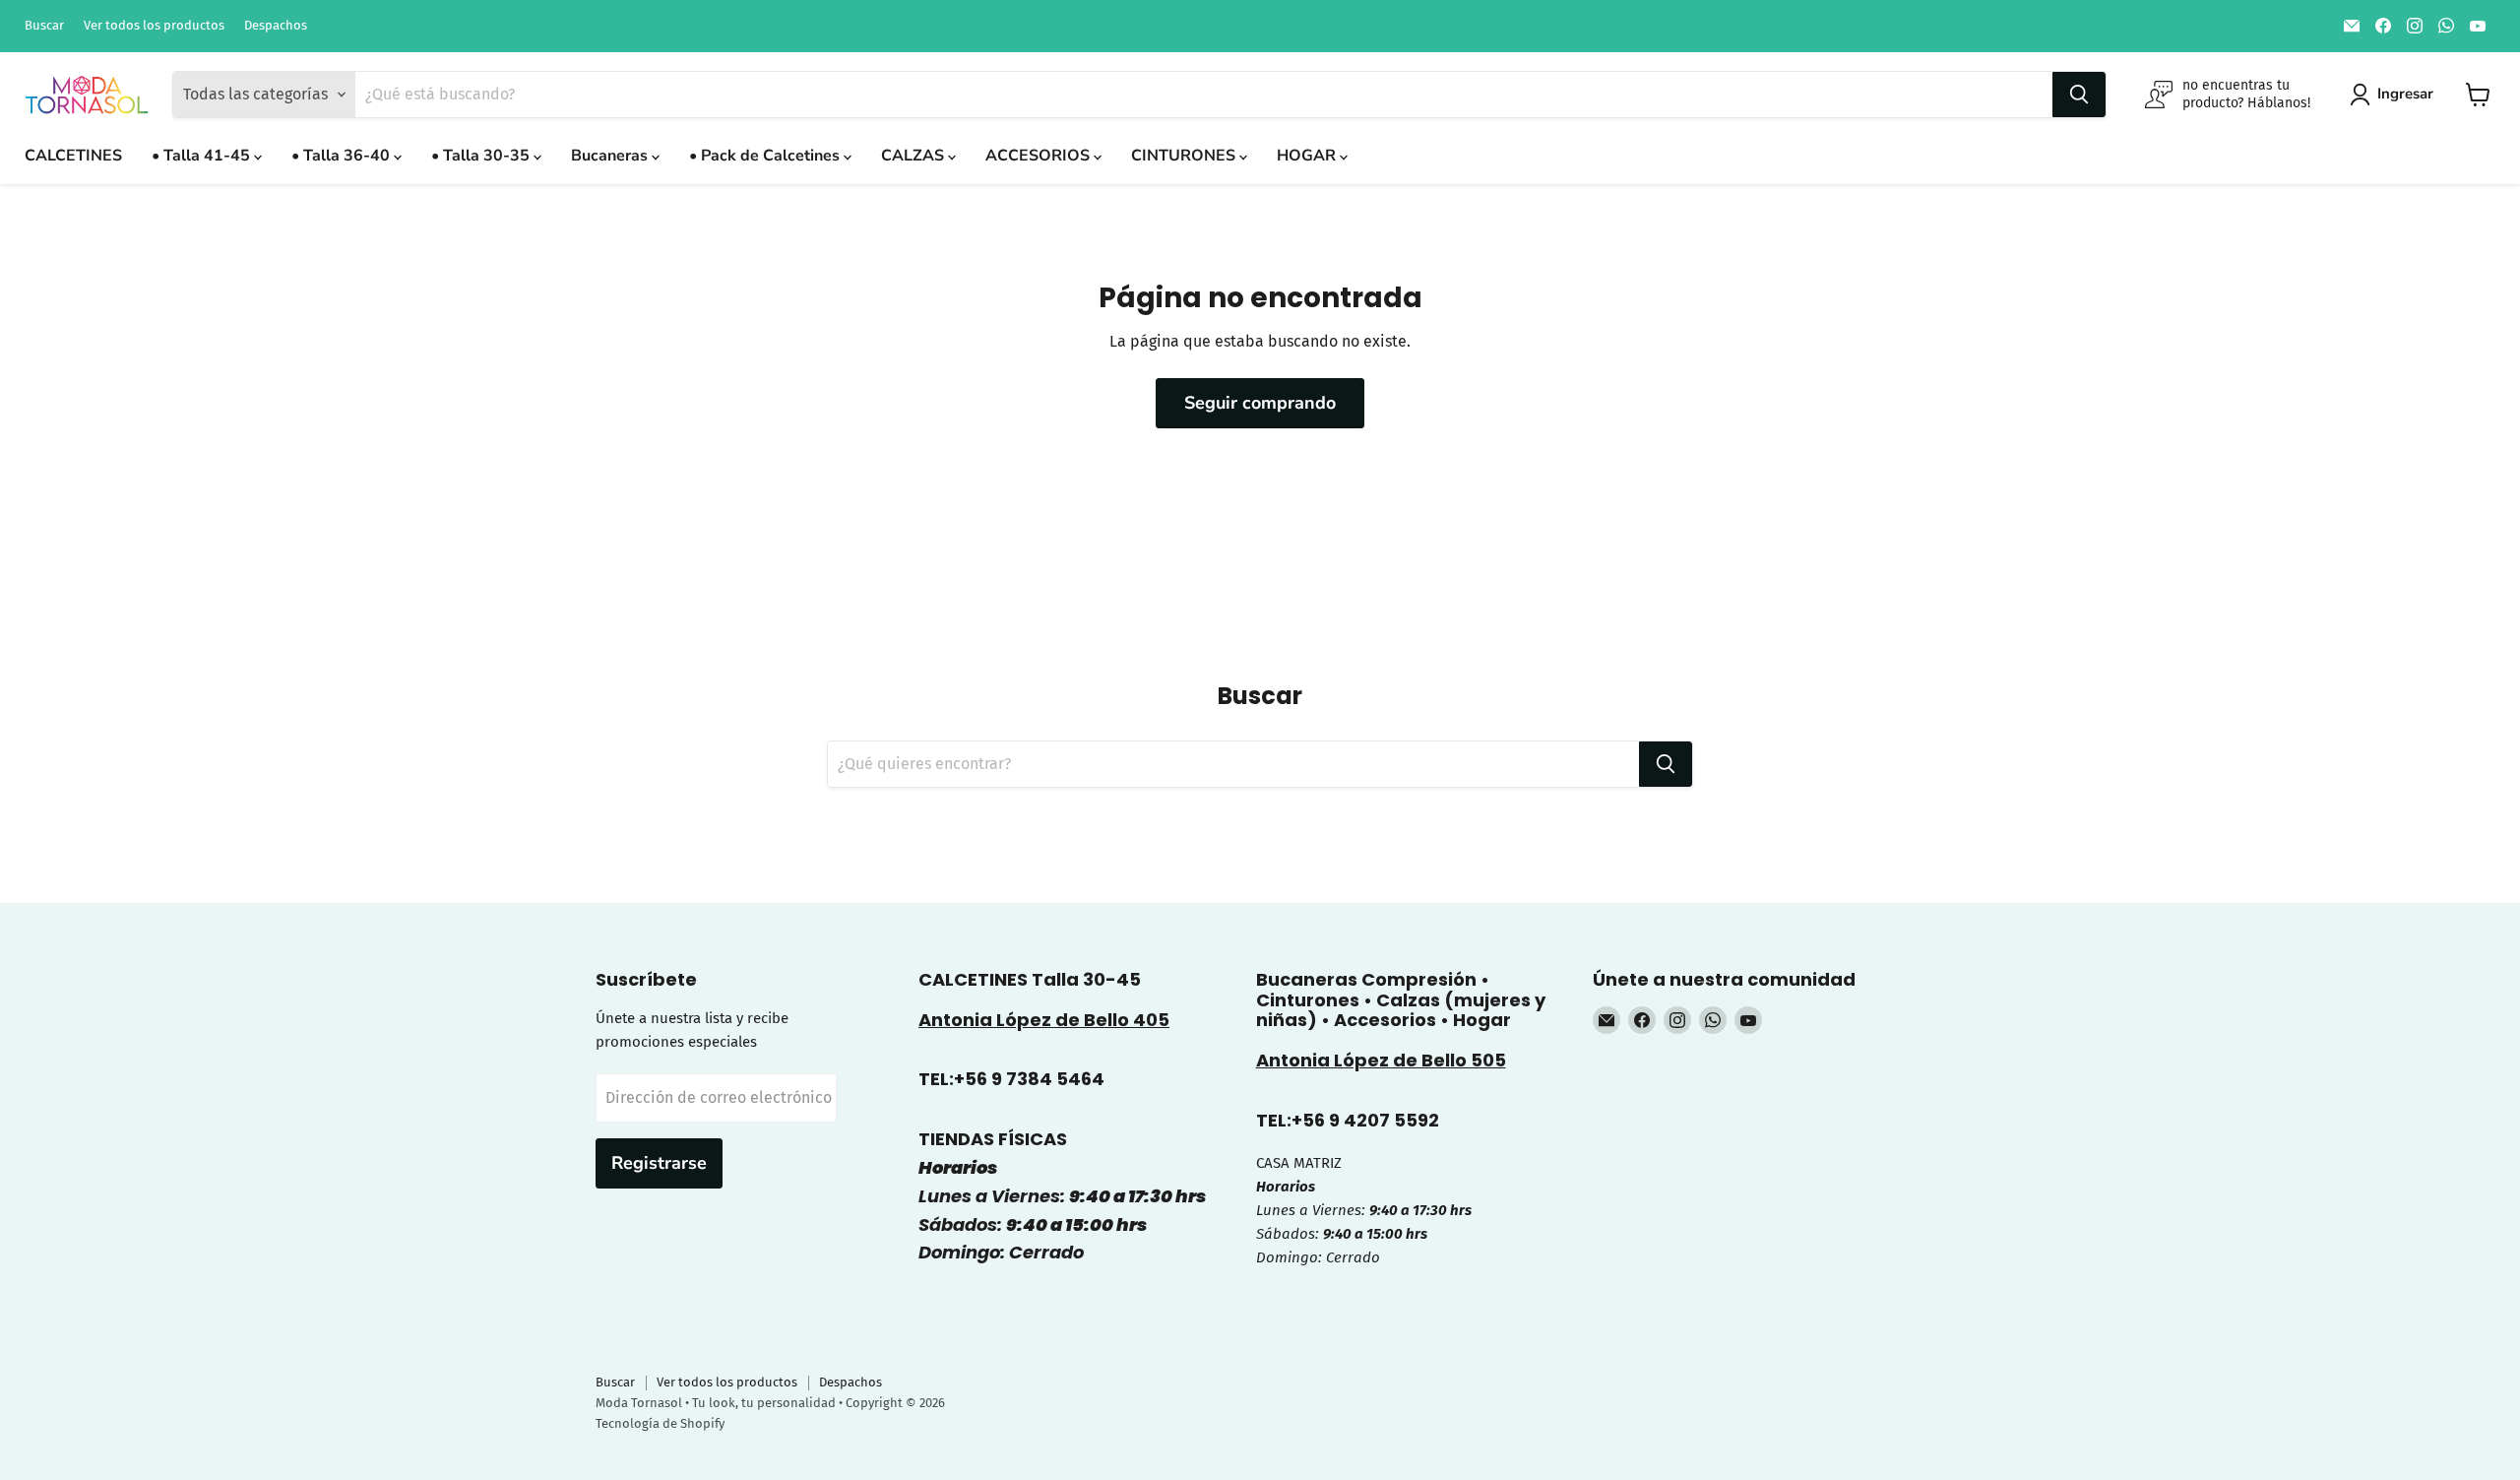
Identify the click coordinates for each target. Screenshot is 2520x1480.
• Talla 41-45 (203, 156)
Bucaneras (611, 156)
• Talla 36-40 (343, 156)
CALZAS (914, 156)
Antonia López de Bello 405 (1044, 1020)
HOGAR (1308, 156)
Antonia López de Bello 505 (1381, 1060)
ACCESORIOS (1039, 156)
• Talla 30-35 (482, 156)
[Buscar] (2079, 95)
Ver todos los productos (154, 26)
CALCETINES (73, 156)
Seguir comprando (1260, 403)
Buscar (44, 26)
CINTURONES (1185, 156)
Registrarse (659, 1163)
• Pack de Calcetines (766, 156)
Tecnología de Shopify (660, 1423)
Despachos (276, 26)
